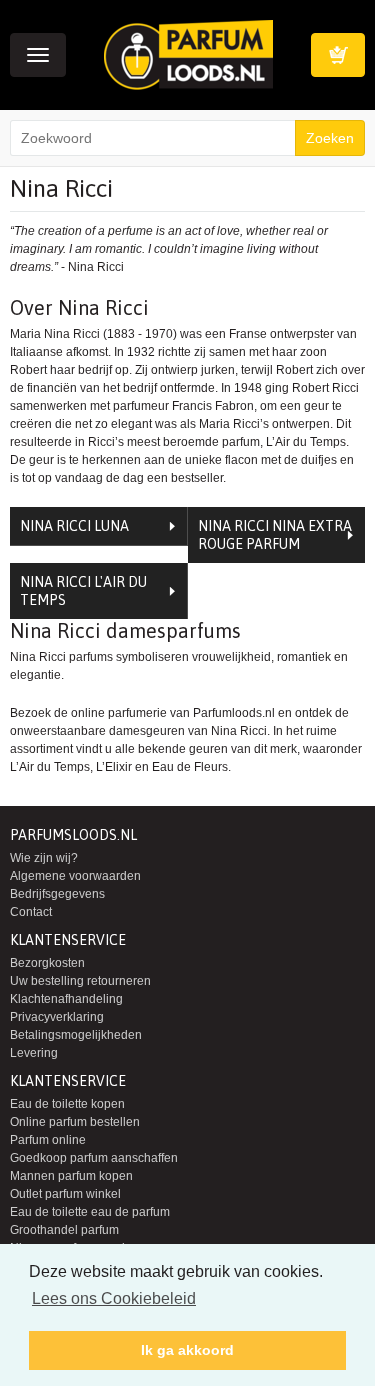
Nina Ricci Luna (74, 526)
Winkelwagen (338, 55)
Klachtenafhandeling (66, 999)
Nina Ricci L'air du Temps (83, 591)
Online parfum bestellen (75, 1122)
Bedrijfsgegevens (57, 894)
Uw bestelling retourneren (80, 981)
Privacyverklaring (57, 1017)
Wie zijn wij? (44, 858)
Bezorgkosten (47, 963)
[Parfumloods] (188, 54)
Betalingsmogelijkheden (76, 1035)
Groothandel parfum (64, 1230)
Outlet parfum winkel (65, 1194)
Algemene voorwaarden (75, 876)
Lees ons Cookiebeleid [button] (114, 1298)
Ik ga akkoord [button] (187, 1350)
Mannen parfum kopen (71, 1176)
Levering (34, 1053)
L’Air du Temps (50, 767)
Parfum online (48, 1140)
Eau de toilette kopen (67, 1104)
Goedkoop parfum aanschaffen (94, 1158)
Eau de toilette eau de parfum (90, 1212)
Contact (31, 912)
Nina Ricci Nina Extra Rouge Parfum (275, 535)
